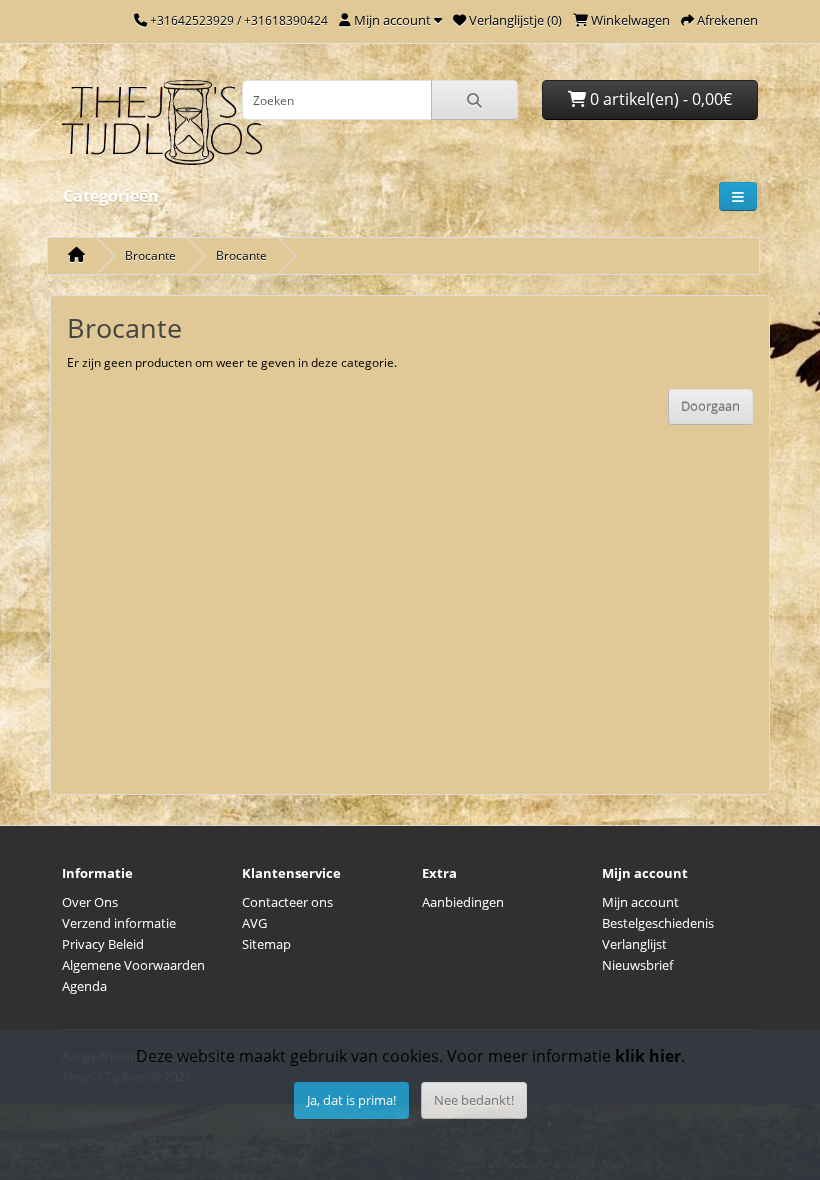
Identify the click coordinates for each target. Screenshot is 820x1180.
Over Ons (90, 902)
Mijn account (640, 902)
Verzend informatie (119, 923)
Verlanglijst (634, 944)
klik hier (648, 1056)
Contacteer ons (287, 902)
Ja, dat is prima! (351, 1100)
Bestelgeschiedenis (658, 923)
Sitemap (266, 944)
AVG (254, 923)
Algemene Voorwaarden (133, 965)
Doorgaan (710, 406)
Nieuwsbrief (637, 965)
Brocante (150, 255)
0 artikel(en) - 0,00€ (659, 99)
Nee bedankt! (474, 1100)
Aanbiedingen (463, 902)
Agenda (84, 986)
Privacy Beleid (103, 944)
